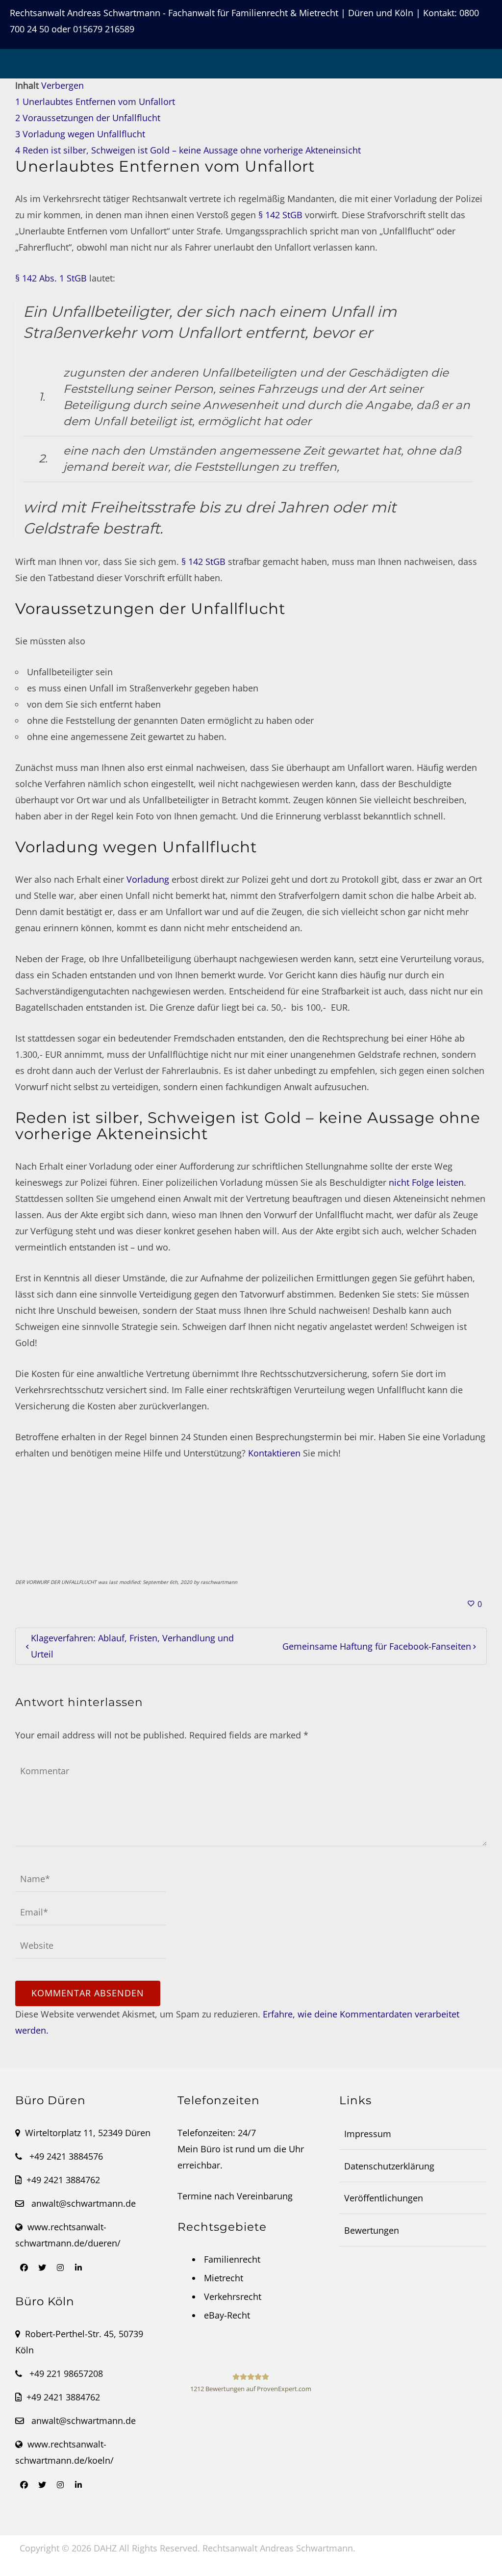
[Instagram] (60, 2268)
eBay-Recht (227, 2315)
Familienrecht (232, 2259)
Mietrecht (224, 2278)
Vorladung (148, 879)
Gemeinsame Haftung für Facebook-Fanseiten (377, 1646)
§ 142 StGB (280, 215)
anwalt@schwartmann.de (84, 2203)
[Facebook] (24, 2268)
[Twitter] (42, 2268)
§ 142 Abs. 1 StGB (51, 278)
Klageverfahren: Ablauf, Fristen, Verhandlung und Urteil (132, 1646)
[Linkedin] (78, 2268)
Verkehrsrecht (233, 2296)
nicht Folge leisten (426, 1182)
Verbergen (63, 85)
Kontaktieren (274, 1453)
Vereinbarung (265, 2196)
